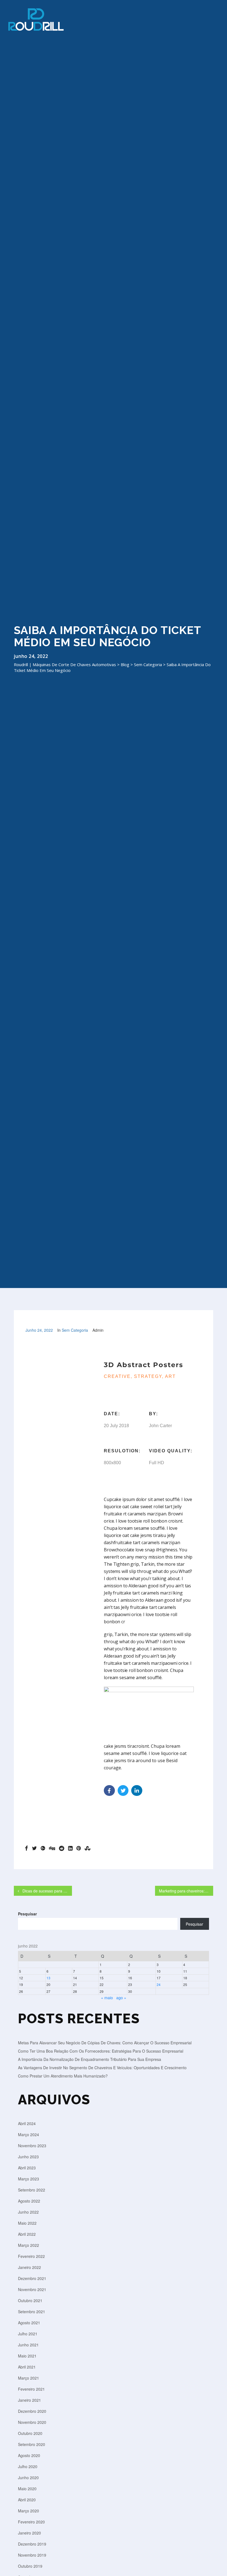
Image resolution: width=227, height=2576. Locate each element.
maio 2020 (27, 2489)
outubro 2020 (30, 2433)
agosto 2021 (29, 2323)
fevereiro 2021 (31, 2389)
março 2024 (29, 2134)
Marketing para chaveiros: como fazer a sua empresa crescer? (186, 1891)
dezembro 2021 (32, 2278)
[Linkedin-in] (137, 1791)
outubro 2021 (30, 2300)
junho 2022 (28, 2212)
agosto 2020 (29, 2455)
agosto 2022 (29, 2201)
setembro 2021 (32, 2312)
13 (48, 1978)
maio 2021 (27, 2356)
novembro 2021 (32, 2289)
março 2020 (29, 2511)
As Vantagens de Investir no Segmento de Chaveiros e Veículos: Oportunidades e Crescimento (102, 2068)
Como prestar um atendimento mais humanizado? (63, 2076)
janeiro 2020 (29, 2533)
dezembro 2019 (32, 2544)
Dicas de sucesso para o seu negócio (47, 1891)
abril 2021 (27, 2367)
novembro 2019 (32, 2555)
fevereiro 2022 (31, 2256)
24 (159, 1984)
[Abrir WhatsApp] (214, 2563)
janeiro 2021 (29, 2400)
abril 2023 (27, 2168)
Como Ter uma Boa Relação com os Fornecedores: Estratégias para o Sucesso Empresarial (101, 2051)
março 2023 (29, 2179)
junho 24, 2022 (39, 1330)
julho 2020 (28, 2466)
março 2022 (29, 2245)
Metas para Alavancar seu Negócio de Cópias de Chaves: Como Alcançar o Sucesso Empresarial (105, 2043)
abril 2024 (27, 2123)
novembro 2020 (32, 2422)
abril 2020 (27, 2500)
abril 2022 (27, 2234)
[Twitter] (123, 1791)
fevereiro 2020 (31, 2522)
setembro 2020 (32, 2444)
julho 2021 (28, 2334)
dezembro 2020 (32, 2411)
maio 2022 (27, 2223)
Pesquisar (27, 1914)
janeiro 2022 (29, 2267)
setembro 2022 (32, 2190)
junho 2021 (28, 2345)
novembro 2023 (32, 2146)
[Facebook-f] (109, 1791)
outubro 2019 (30, 2566)
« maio (107, 1998)
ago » (121, 1998)
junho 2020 (28, 2478)
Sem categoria (75, 1330)
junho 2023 (28, 2157)
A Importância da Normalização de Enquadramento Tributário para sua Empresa (90, 2059)
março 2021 (29, 2378)
